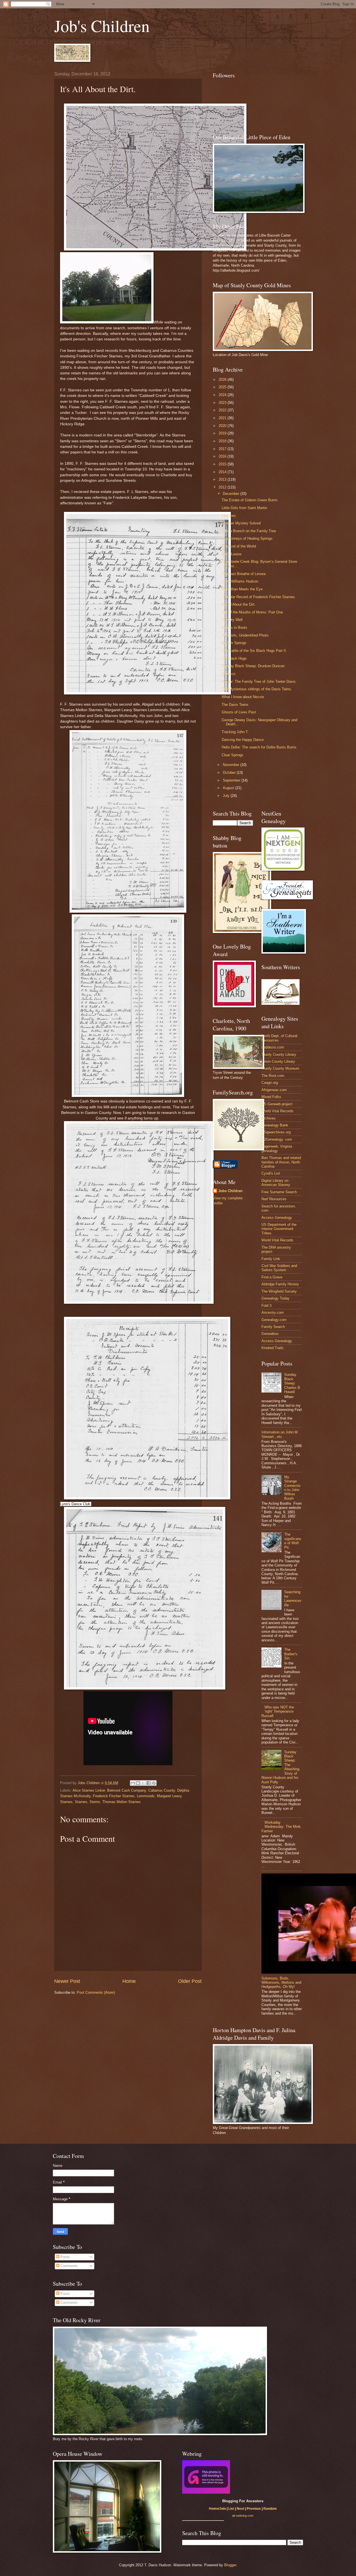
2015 (223, 464)
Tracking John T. (235, 732)
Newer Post (67, 1981)
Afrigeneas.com (274, 1090)
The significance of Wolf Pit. (293, 1541)
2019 (223, 433)
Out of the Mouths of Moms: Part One (252, 612)
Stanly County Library (279, 1054)
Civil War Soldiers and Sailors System (279, 1268)
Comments (69, 2266)
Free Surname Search (279, 1192)
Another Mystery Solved (241, 523)
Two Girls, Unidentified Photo (245, 635)
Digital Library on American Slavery (276, 1183)
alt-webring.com (243, 2516)
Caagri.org (270, 1083)
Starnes (81, 1802)
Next (240, 2509)
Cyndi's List (271, 1173)
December (232, 494)
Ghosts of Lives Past (239, 712)
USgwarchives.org (276, 1132)
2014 (223, 472)
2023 (223, 403)
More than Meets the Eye (242, 589)
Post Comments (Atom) (96, 1992)
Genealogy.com (274, 1320)
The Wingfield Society (279, 1291)
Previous (254, 2509)
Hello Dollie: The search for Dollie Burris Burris (259, 747)
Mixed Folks (271, 1097)
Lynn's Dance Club (75, 1504)
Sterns (95, 1802)
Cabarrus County (162, 1790)
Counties (229, 516)
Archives (269, 1118)
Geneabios (270, 1334)
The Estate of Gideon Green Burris (250, 500)
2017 (223, 449)
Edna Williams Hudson (240, 581)
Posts (65, 2257)
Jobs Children (230, 1191)
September (232, 780)
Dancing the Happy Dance (243, 740)
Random (270, 2509)
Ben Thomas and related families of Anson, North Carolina (281, 1162)
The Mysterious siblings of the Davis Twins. (257, 689)
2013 (223, 479)
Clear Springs (233, 755)
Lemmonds (146, 1796)
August (229, 788)
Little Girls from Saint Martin (244, 508)
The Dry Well (232, 620)
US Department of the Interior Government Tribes (279, 1229)
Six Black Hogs (234, 658)
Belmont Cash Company (127, 1790)
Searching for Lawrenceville (293, 1598)
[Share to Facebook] (149, 1783)
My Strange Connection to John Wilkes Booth (292, 1488)
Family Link (271, 1259)
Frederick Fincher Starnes (114, 1796)
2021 (223, 418)
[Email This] (133, 1783)
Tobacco (228, 674)
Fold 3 (266, 1306)
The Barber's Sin (291, 1654)
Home (129, 1981)
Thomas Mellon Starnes (122, 1802)
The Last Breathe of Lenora (244, 574)
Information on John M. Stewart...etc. (280, 1434)
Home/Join (217, 2509)
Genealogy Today (275, 1298)
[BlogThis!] (138, 1783)
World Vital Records (277, 1111)
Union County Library (278, 1061)
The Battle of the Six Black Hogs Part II (254, 651)
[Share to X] (143, 1783)
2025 (223, 387)
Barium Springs (234, 643)
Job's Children (102, 26)
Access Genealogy (277, 1218)
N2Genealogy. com (277, 1139)
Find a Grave (272, 1277)
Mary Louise (232, 554)
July (227, 796)
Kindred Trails (273, 1348)
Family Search (273, 1327)
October (230, 773)
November (232, 765)
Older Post (190, 1981)
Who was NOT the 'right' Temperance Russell (278, 1711)
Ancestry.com (273, 1312)
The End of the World (239, 546)
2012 (223, 487)
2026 (223, 380)
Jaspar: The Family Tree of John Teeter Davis (259, 682)
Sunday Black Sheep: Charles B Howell (292, 1383)
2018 (223, 441)
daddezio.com (273, 1047)
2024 (223, 395)
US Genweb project (277, 1104)
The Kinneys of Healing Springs (247, 538)
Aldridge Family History (280, 1284)
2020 (223, 426)
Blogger (230, 2565)
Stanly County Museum (280, 1068)
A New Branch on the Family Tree (249, 531)
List (231, 2509)
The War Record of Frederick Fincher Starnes (258, 597)
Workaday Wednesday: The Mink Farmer (281, 1827)
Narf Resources (274, 1199)
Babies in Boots (234, 628)
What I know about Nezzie (243, 697)
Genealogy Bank (275, 1125)
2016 (223, 456)
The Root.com (273, 1076)
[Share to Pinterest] (154, 1783)
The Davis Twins (235, 705)
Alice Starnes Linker (89, 1790)
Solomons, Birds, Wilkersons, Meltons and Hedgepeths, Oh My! (281, 1983)
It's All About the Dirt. (239, 604)
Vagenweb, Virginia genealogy (277, 1148)
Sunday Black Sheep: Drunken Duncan (253, 666)
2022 (223, 410)
